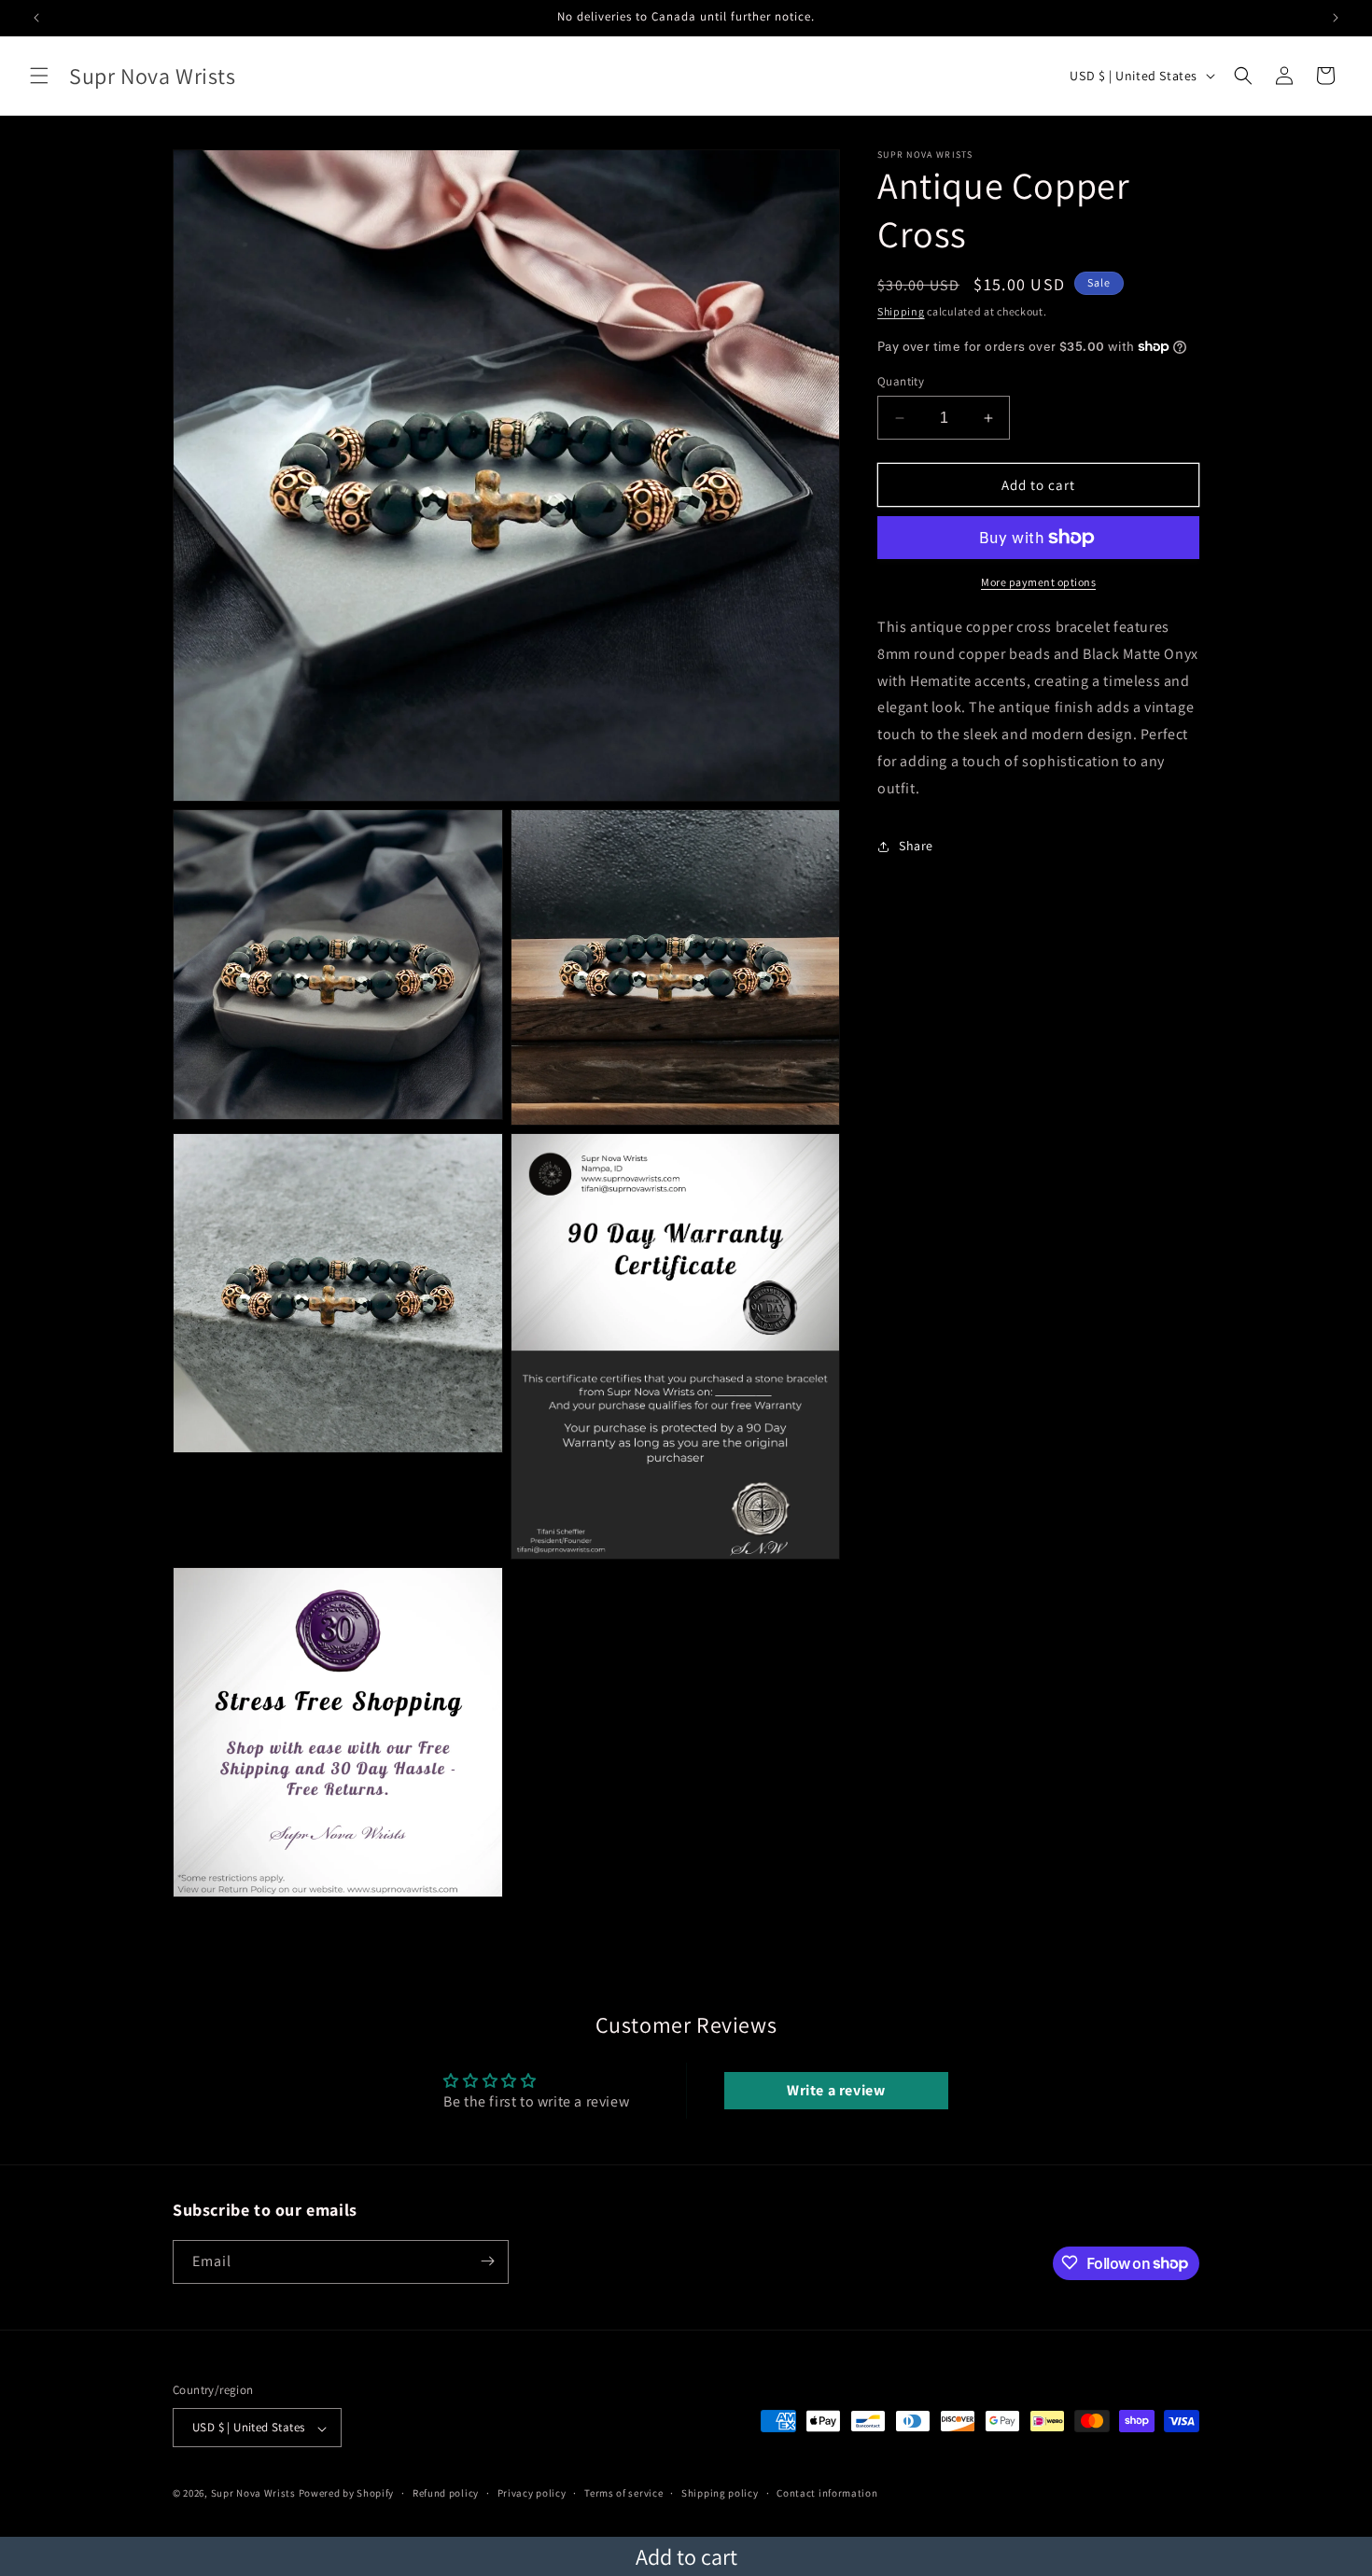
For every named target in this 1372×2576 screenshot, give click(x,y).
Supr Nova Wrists (253, 2494)
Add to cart (686, 2556)
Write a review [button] (836, 2090)
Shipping (901, 311)
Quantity (901, 381)
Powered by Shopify (347, 2494)
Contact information (827, 2493)
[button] (39, 76)
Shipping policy (720, 2493)
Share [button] (916, 846)
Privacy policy (532, 2493)
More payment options (1038, 582)
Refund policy (446, 2493)
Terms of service (623, 2493)
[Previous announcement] (36, 18)
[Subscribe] (487, 2261)
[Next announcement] (1336, 18)
